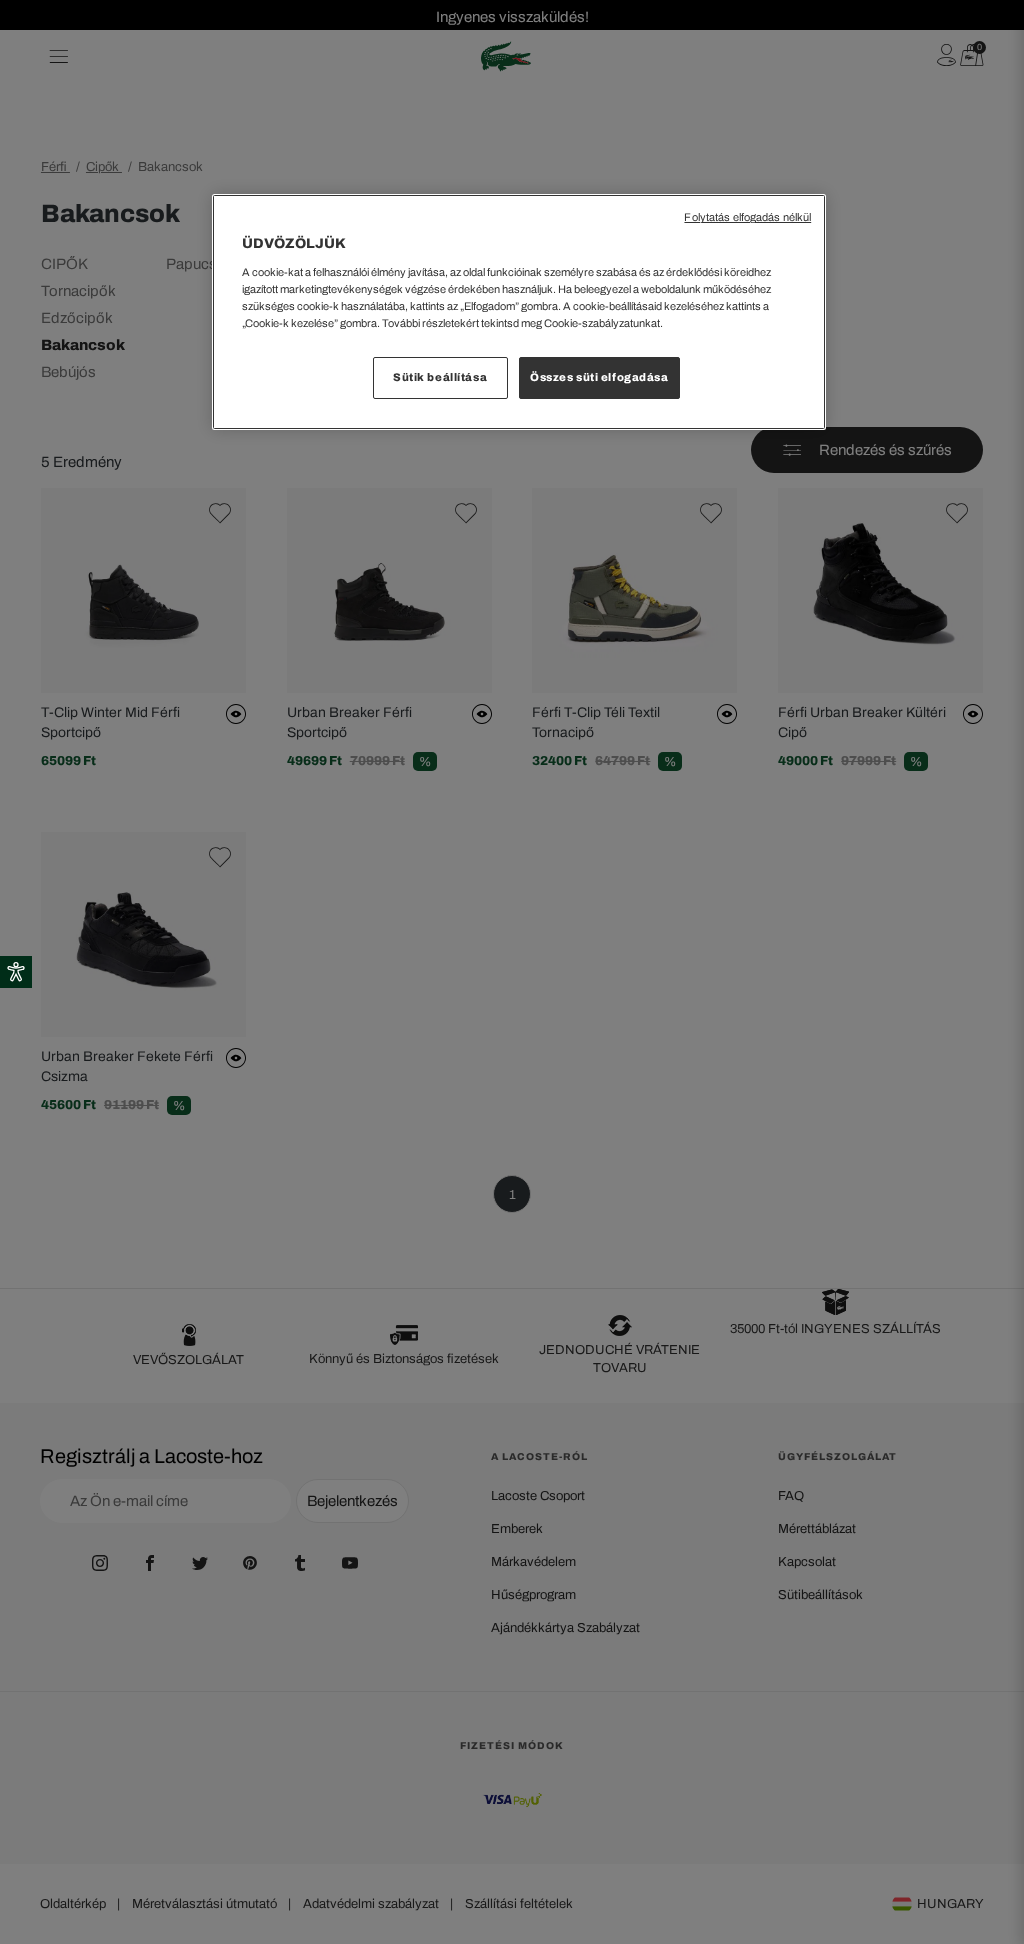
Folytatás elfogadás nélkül (747, 217)
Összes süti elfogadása (599, 377)
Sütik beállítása (440, 377)
